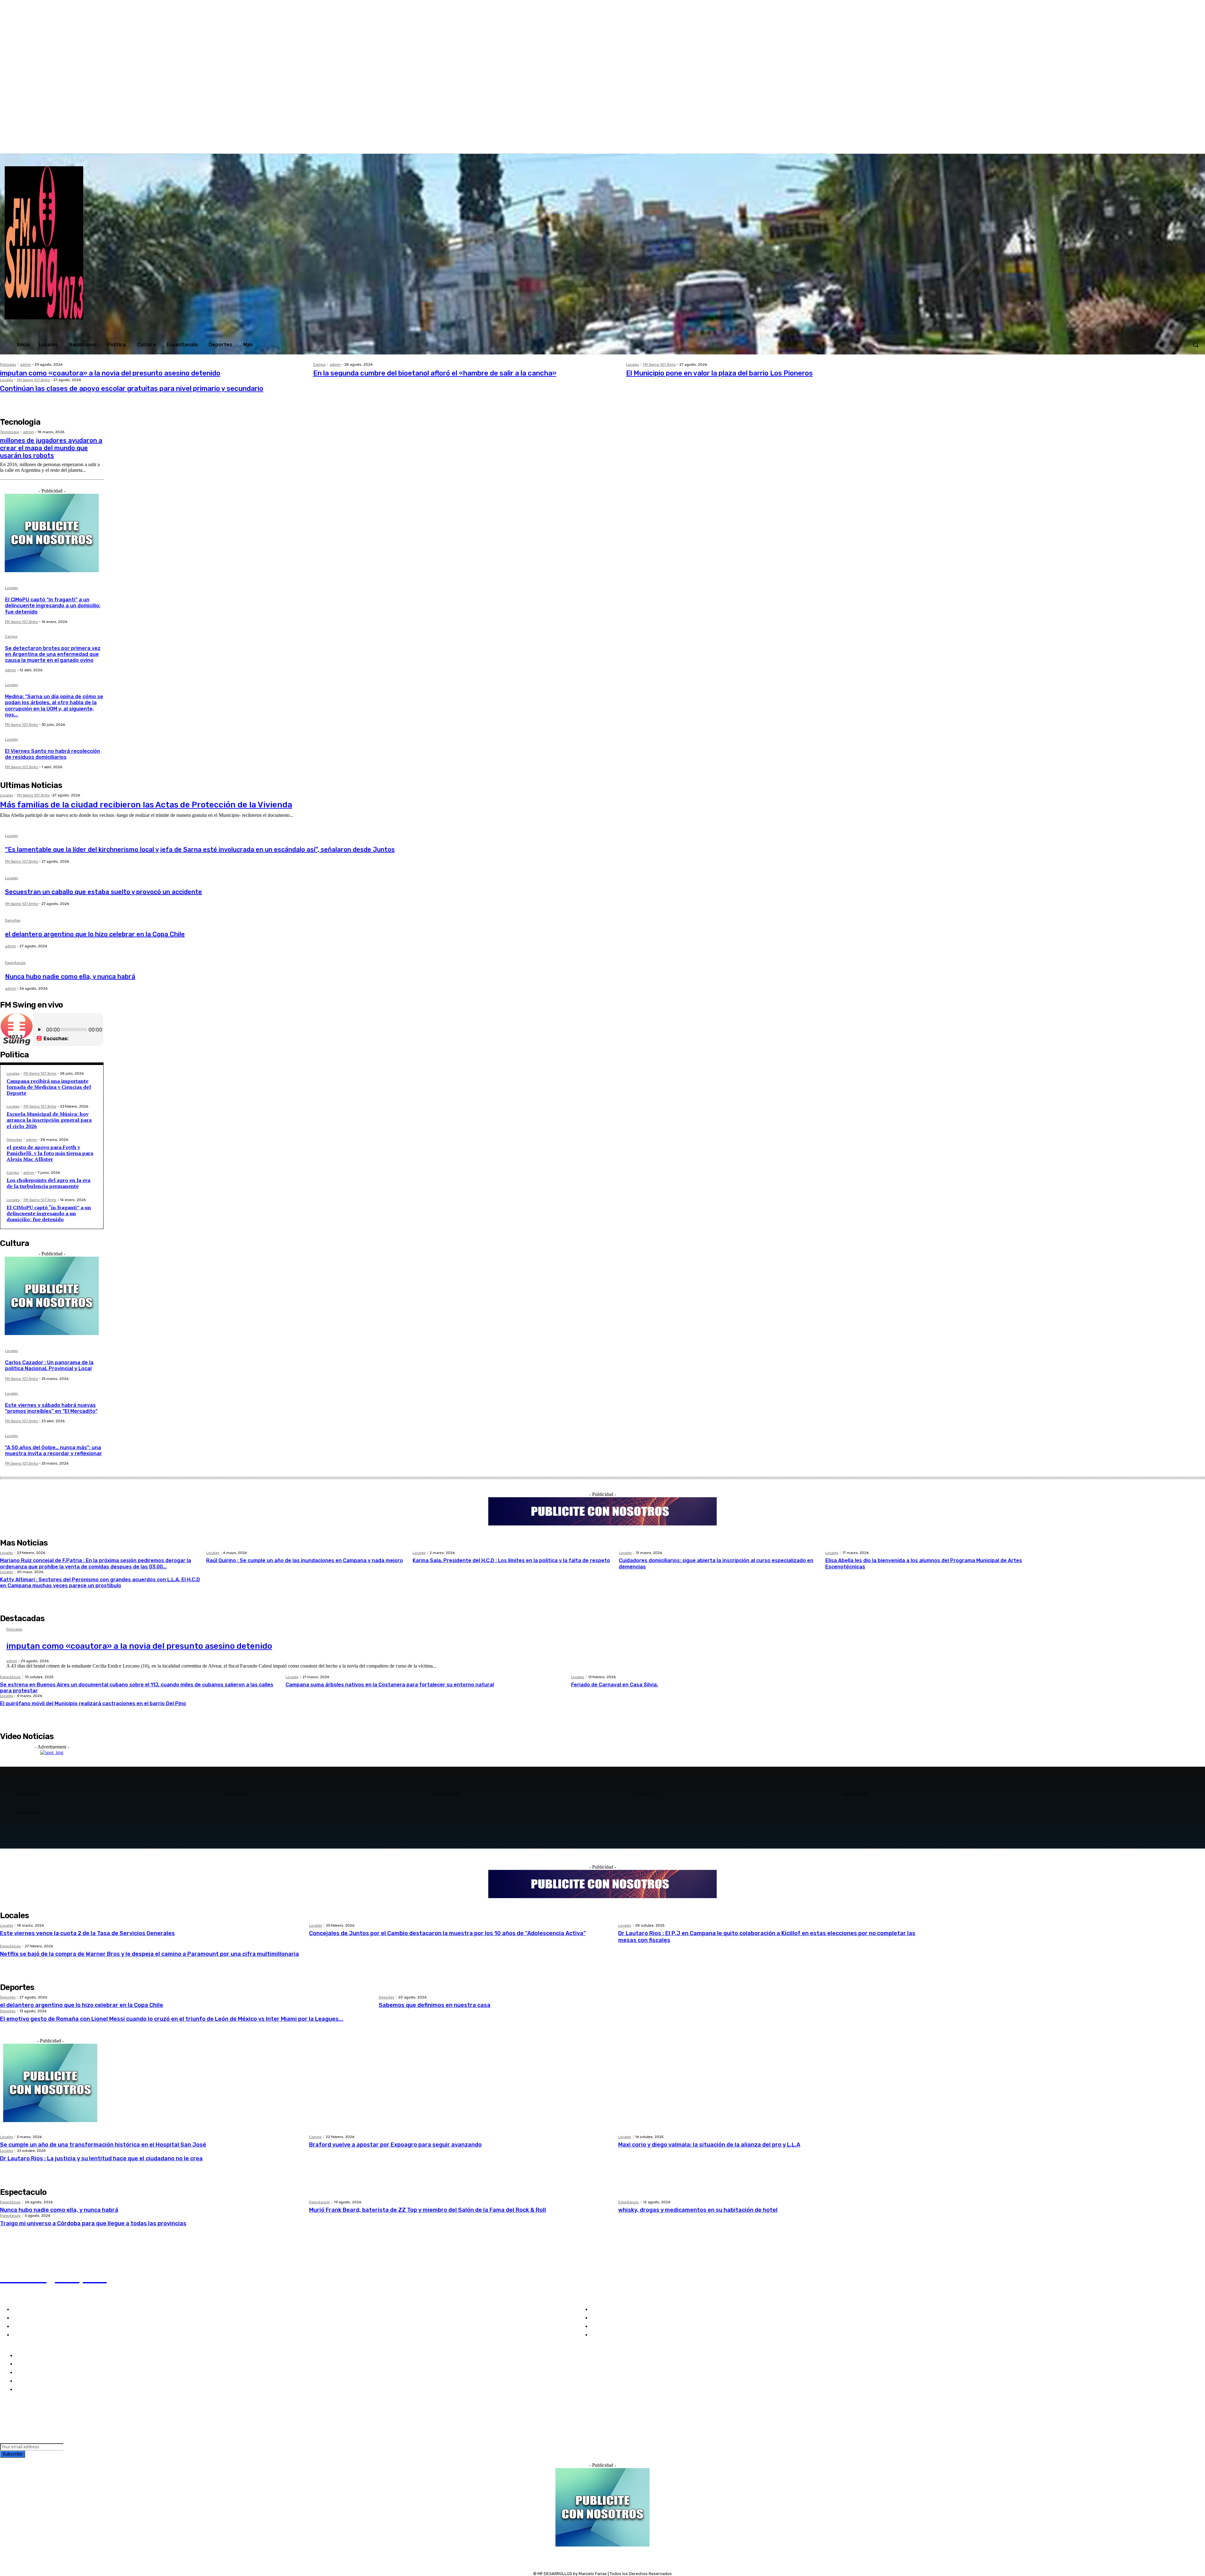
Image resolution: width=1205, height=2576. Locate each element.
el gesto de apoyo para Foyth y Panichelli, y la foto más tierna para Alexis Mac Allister (50, 1153)
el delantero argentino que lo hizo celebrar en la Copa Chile (95, 934)
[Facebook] (1102, 147)
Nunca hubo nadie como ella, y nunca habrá (70, 977)
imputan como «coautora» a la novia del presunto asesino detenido (110, 373)
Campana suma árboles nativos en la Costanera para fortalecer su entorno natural (390, 1685)
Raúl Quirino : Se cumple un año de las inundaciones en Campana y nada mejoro (305, 1560)
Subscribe (13, 2454)
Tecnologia (9, 432)
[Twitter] (1128, 147)
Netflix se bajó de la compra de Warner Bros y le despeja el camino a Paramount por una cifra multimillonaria (150, 1954)
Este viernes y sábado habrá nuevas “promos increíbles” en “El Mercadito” (51, 1408)
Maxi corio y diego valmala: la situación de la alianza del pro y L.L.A (709, 2145)
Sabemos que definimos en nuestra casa (435, 2005)
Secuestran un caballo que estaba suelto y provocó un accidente (104, 892)
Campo (319, 365)
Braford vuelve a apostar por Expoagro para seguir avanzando (395, 2145)
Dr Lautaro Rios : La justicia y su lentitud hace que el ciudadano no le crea (101, 2158)
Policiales (8, 365)
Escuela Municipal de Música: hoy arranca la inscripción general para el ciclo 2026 (49, 1120)
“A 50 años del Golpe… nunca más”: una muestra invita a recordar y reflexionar (54, 1450)
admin (26, 365)
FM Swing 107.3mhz (659, 365)
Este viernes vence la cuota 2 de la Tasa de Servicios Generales (87, 1933)
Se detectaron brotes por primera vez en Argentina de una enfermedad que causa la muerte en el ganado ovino (53, 654)
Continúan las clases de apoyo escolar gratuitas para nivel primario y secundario (132, 389)
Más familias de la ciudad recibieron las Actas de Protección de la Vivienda (146, 805)
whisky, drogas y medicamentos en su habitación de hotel (698, 2210)
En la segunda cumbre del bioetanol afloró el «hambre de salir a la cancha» (435, 373)
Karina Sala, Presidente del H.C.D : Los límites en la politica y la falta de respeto (511, 1560)
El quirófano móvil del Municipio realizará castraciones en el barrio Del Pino (93, 1703)
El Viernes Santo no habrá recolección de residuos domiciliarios (53, 754)
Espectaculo (15, 963)
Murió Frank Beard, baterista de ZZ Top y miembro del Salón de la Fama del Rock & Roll (428, 2210)
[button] (1196, 344)
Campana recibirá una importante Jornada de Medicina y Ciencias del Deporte (49, 1087)
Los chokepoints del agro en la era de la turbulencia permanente (48, 1183)
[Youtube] (1141, 147)
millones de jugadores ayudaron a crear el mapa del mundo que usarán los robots (51, 448)
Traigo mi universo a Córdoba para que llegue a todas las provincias (93, 2223)
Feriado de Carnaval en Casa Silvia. (615, 1685)
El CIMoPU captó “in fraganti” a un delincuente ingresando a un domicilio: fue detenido (53, 606)
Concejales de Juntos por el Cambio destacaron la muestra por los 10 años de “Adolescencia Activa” (447, 1933)
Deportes (13, 921)
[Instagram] (1115, 147)
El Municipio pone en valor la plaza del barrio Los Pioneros (719, 373)
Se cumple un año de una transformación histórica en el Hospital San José (103, 2145)
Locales (632, 365)
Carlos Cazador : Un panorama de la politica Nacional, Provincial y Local (49, 1365)
